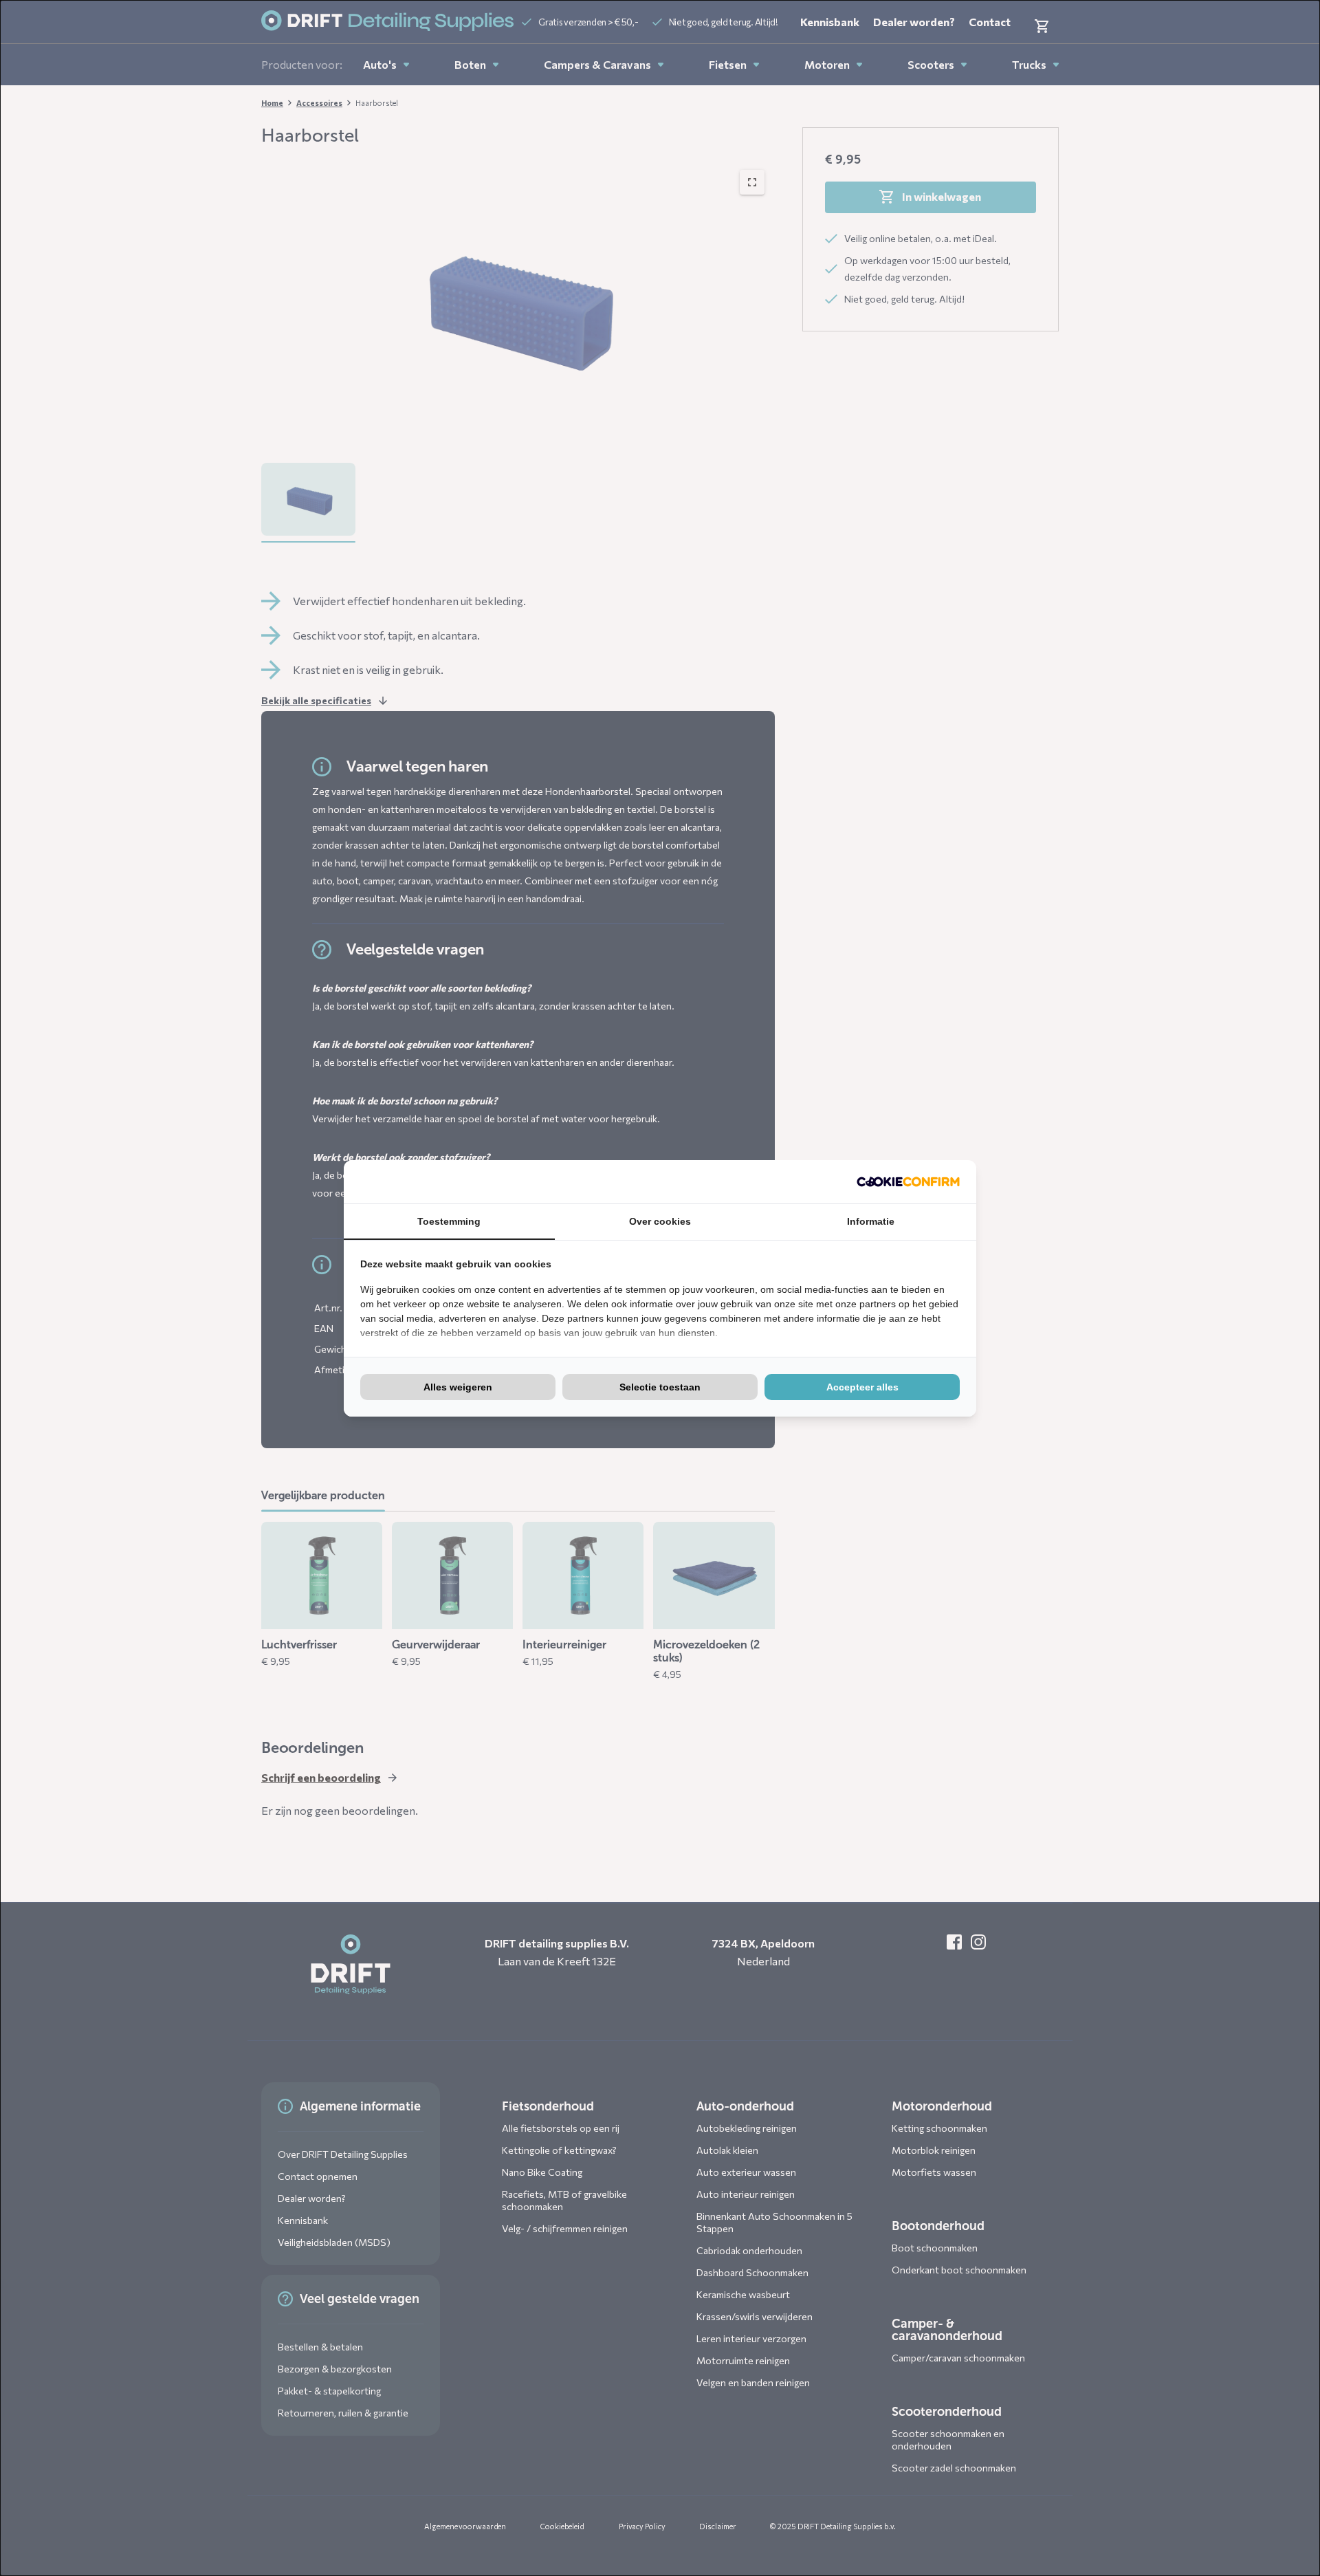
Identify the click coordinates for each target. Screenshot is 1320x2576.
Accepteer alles (862, 1387)
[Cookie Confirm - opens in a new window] (908, 1182)
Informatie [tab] (871, 1221)
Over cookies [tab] (660, 1221)
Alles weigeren (458, 1387)
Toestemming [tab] (449, 1221)
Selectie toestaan (660, 1387)
